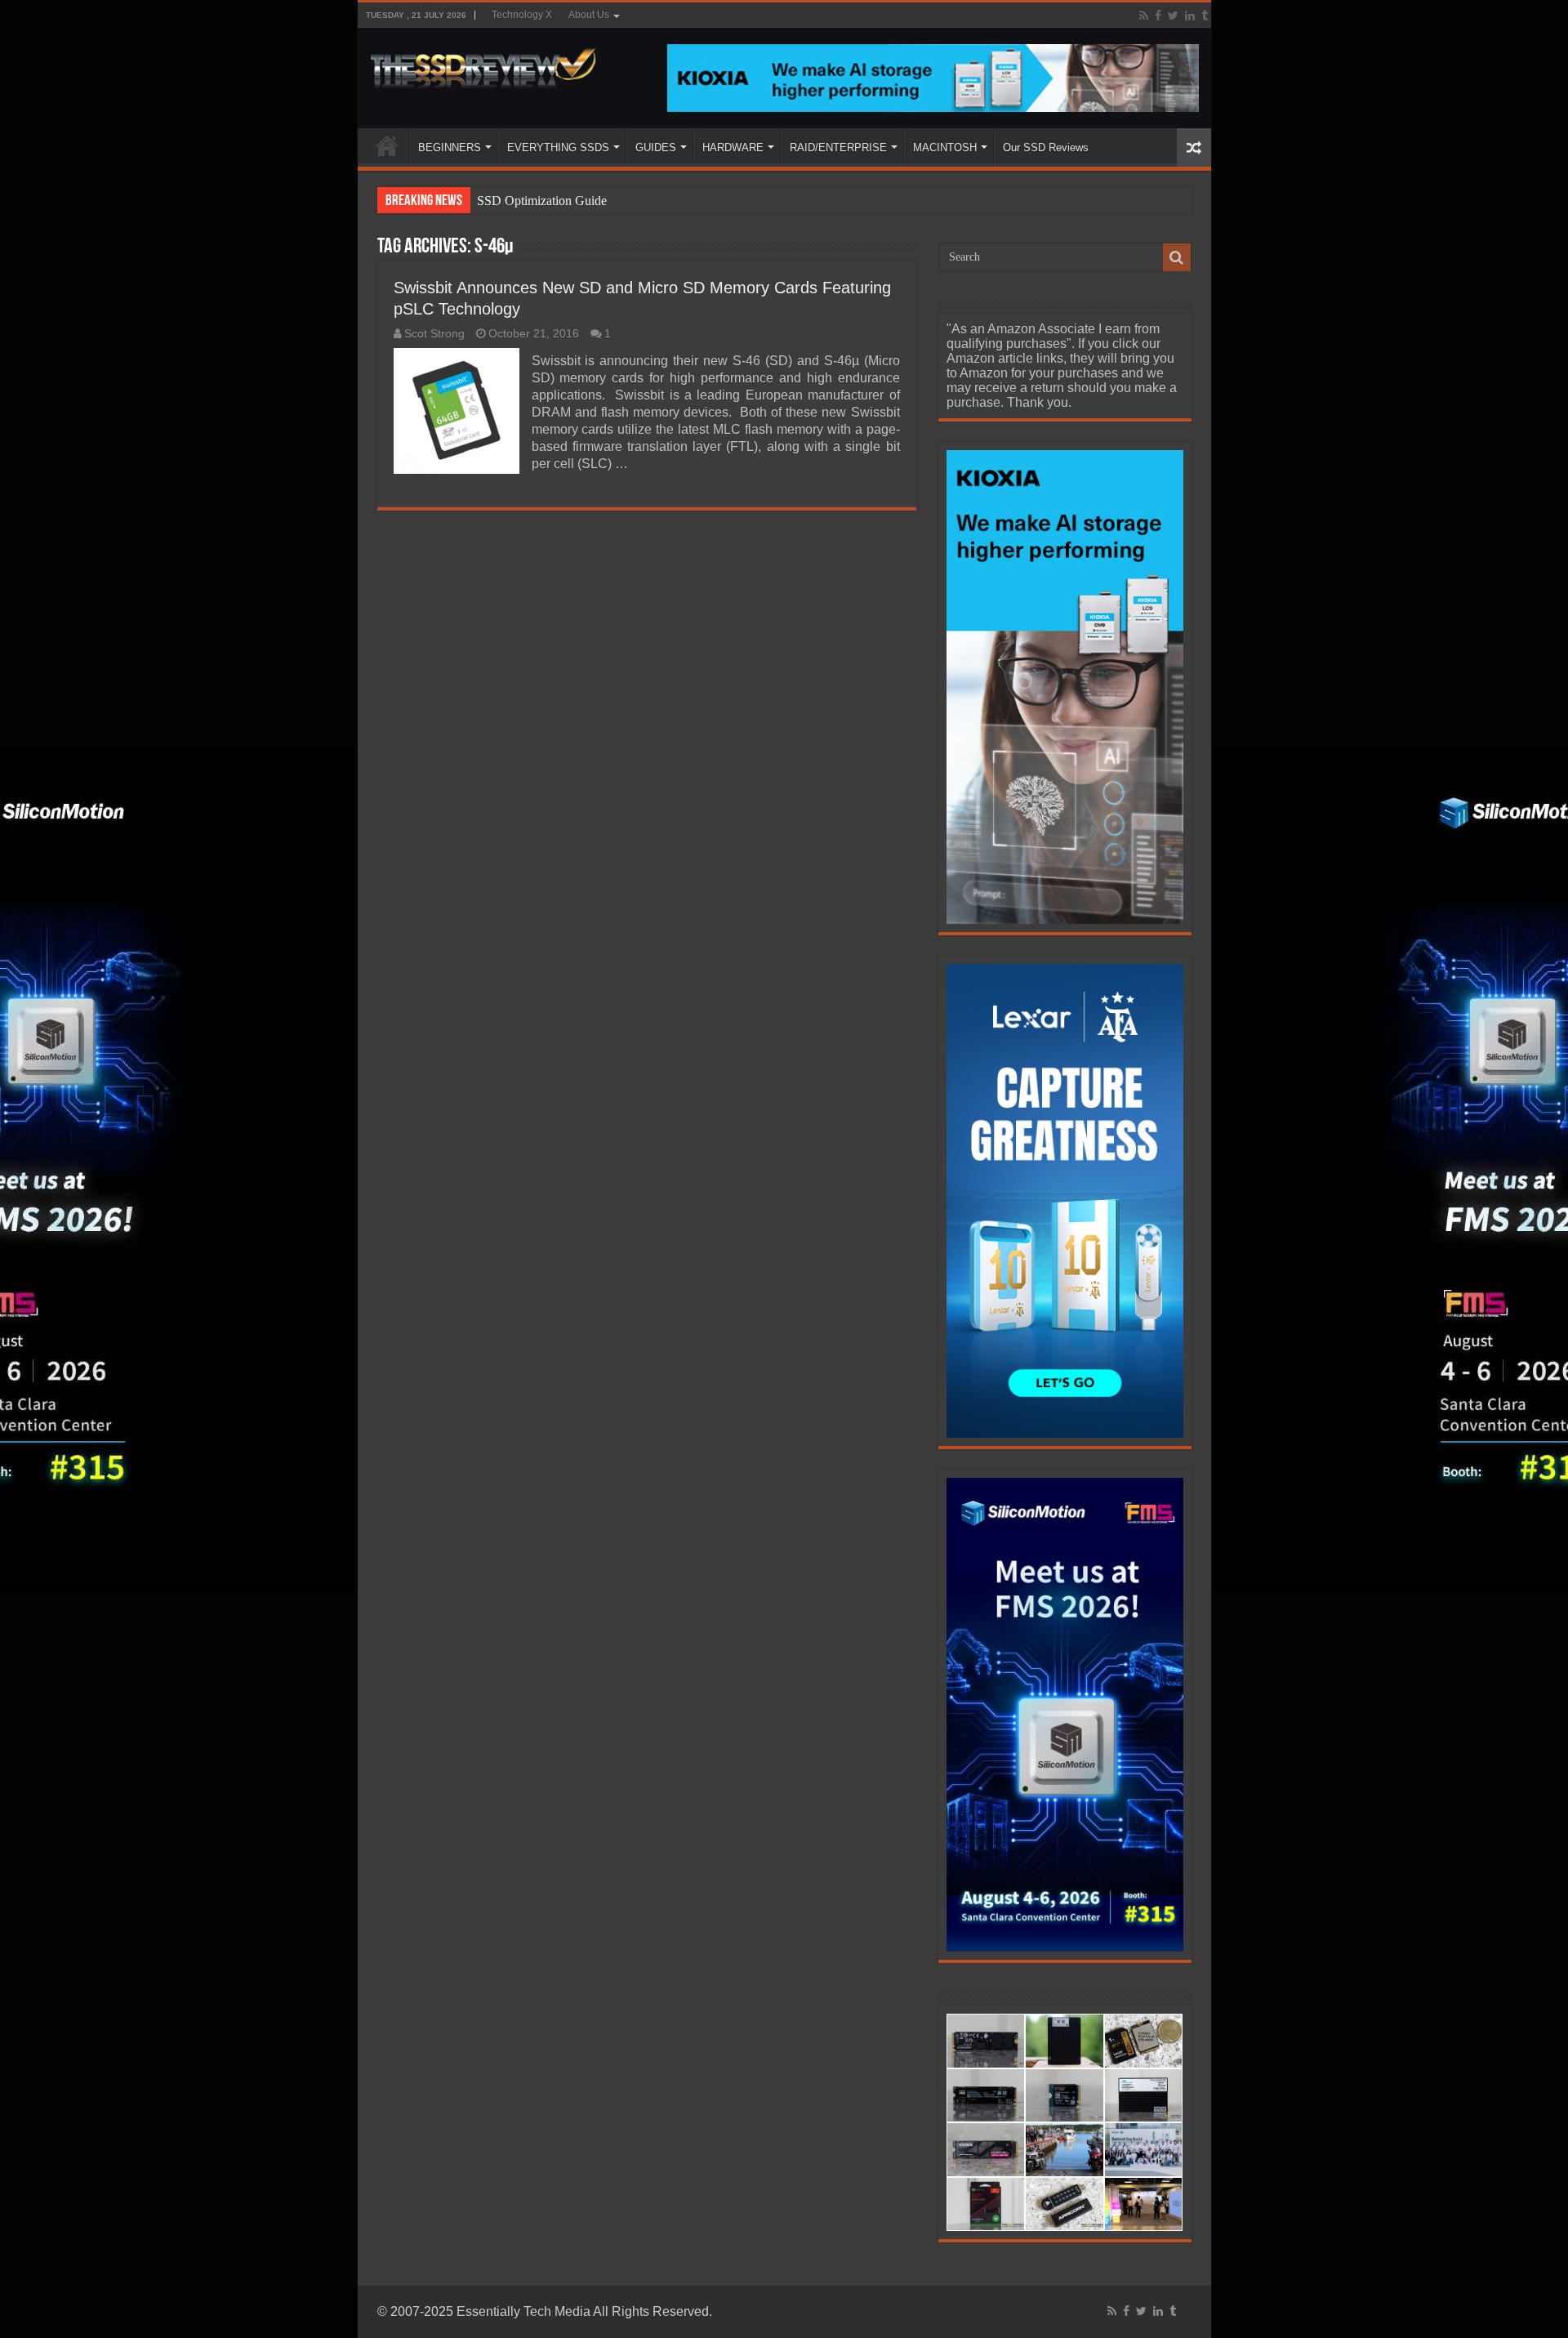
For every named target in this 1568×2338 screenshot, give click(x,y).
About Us (589, 15)
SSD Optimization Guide (542, 201)
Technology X (522, 15)
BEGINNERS (450, 147)
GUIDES (656, 147)
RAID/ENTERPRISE (838, 147)
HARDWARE (733, 147)
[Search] (1177, 257)
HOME (387, 145)
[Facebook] (1158, 16)
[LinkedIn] (1190, 16)
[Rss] (1144, 16)
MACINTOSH (945, 147)
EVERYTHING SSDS (558, 147)
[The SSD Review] (483, 64)
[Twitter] (1173, 16)
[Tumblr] (1205, 16)
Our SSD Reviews (1046, 147)
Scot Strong (434, 334)
